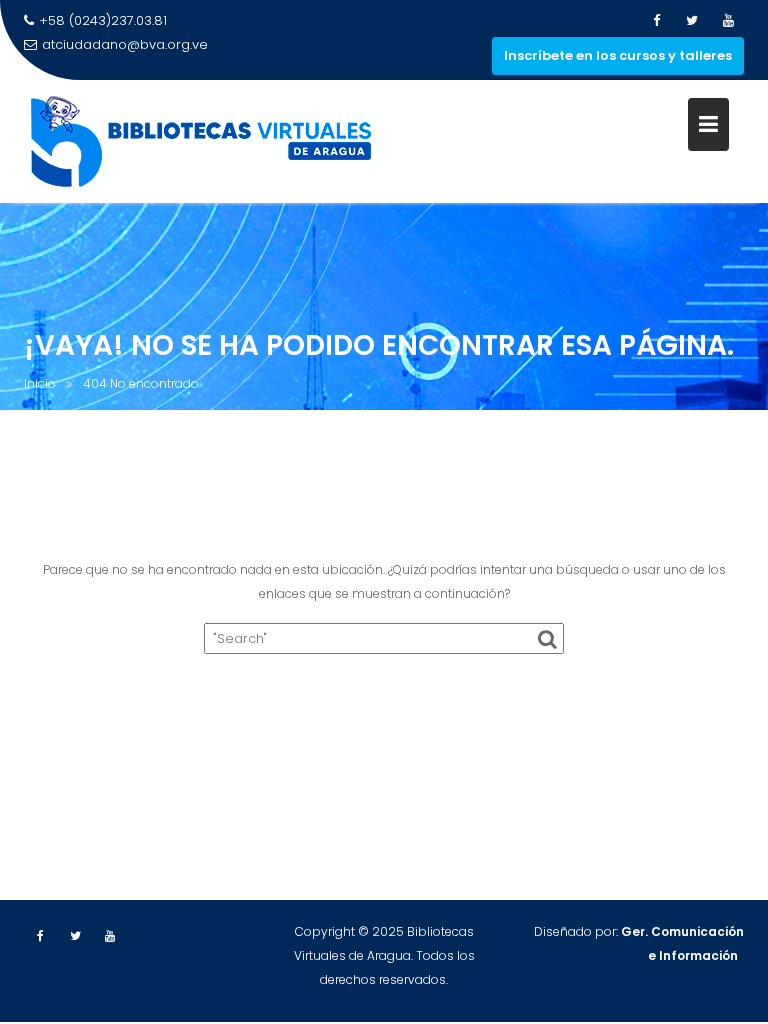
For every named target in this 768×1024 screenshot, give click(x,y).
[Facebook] (656, 21)
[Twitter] (692, 21)
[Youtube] (728, 21)
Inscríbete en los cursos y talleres (618, 55)
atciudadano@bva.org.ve (125, 44)
